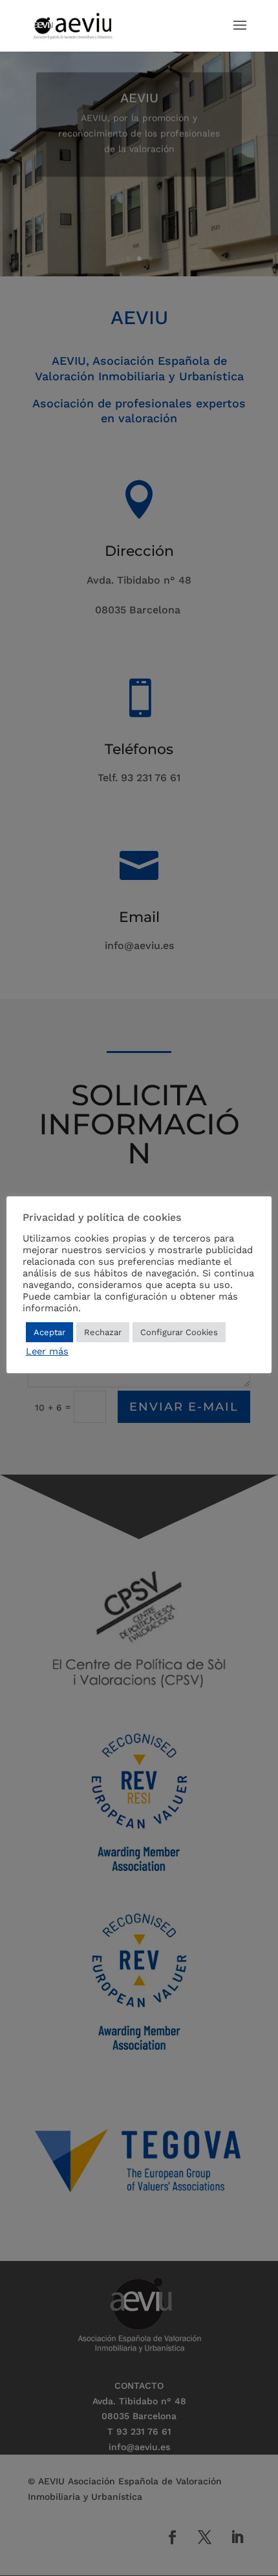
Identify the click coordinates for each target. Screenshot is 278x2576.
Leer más (47, 1351)
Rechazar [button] (103, 1332)
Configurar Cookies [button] (179, 1332)
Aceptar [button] (49, 1332)
